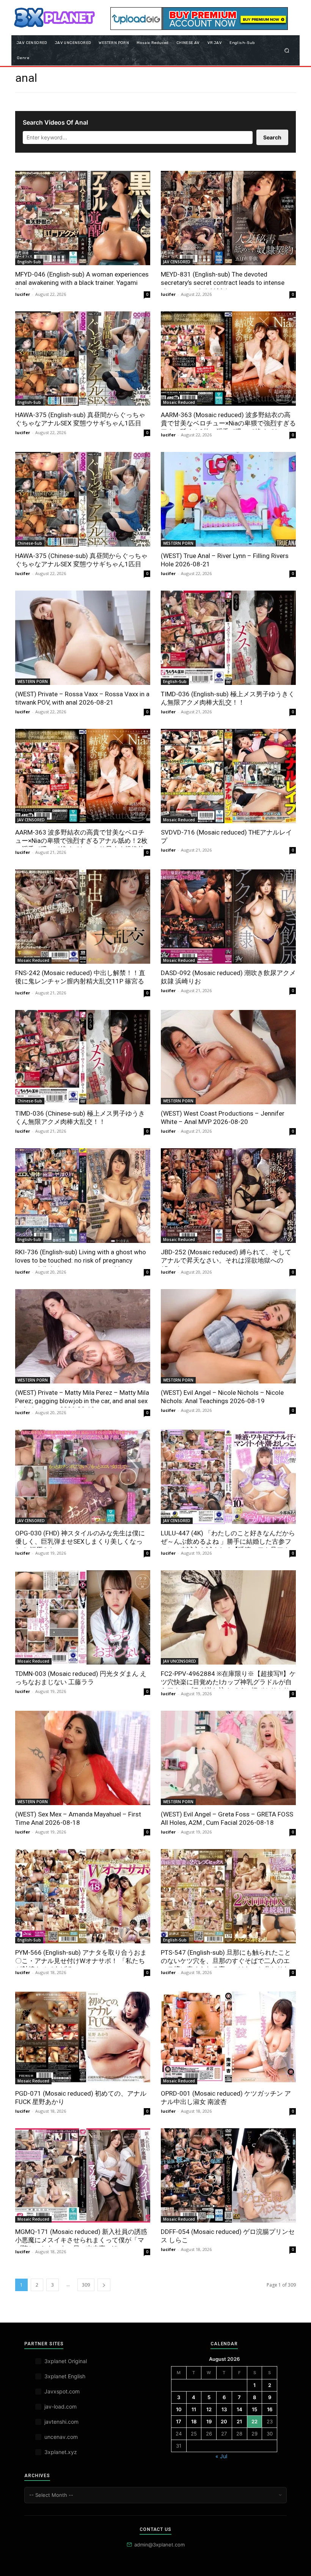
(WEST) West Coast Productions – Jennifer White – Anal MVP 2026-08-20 (223, 1118)
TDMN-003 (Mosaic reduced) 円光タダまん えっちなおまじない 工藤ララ (81, 1678)
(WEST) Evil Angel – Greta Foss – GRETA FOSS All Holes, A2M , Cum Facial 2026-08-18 (227, 1818)
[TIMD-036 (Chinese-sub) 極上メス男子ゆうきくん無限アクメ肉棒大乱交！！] (83, 1057)
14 (240, 2409)
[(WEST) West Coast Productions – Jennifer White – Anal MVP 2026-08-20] (228, 1057)
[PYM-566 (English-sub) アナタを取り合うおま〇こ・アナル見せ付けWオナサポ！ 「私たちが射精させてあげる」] (83, 1896)
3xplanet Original (66, 2361)
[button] (287, 50)
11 (194, 2409)
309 (86, 2285)
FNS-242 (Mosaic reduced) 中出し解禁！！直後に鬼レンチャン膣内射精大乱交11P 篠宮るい (80, 981)
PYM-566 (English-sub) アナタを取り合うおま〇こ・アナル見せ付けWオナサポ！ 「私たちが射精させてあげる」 (81, 1961)
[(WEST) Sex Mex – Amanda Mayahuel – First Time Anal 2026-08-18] (83, 1758)
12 (209, 2409)
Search (272, 137)
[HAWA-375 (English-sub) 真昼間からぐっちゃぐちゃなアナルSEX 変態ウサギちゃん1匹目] (83, 359)
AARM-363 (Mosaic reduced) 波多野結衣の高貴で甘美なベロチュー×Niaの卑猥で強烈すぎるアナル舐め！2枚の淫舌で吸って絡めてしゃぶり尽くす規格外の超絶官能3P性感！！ (228, 427)
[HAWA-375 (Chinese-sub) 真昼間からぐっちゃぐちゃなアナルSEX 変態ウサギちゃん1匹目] (83, 499)
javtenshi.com (61, 2422)
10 (179, 2409)
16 (270, 2409)
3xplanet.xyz (61, 2452)
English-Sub (29, 262)
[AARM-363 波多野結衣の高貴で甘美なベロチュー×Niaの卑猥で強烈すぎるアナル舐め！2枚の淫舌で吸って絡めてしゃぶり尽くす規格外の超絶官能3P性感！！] (83, 776)
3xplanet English (65, 2376)
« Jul (221, 2456)
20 (224, 2421)
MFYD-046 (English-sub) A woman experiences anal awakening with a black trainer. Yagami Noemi (82, 283)
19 (209, 2421)
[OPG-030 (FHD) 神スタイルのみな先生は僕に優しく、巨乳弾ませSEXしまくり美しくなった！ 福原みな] (83, 1477)
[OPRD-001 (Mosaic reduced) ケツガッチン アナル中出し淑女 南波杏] (228, 2037)
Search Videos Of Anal (55, 122)
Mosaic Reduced (179, 402)
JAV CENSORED (177, 262)
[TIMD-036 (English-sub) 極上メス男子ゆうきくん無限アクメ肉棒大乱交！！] (228, 638)
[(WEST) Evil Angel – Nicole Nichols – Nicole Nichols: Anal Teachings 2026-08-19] (228, 1336)
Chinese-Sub (30, 543)
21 (239, 2421)
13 (224, 2409)
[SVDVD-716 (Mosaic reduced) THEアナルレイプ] (228, 776)
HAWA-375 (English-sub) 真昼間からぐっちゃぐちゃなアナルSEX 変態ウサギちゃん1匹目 (80, 419)
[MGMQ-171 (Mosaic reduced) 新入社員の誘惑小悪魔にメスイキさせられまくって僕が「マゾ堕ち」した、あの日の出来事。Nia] (83, 2175)
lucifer (23, 294)
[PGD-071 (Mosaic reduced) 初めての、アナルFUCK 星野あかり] (83, 2037)
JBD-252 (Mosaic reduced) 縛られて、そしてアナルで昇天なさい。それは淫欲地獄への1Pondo (226, 1260)
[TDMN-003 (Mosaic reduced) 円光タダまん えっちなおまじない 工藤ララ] (83, 1617)
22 (254, 2421)
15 (254, 2409)
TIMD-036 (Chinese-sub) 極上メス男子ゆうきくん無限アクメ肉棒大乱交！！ (80, 1118)
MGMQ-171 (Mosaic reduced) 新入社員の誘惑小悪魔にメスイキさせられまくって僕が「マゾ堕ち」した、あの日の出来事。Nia (81, 2240)
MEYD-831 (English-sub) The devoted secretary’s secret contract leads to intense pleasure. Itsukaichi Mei (223, 283)
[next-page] (104, 2285)
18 (194, 2421)
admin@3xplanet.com (159, 2545)
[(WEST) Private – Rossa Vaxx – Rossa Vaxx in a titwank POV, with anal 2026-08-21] (83, 638)
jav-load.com (60, 2406)
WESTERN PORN (178, 543)
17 (179, 2421)
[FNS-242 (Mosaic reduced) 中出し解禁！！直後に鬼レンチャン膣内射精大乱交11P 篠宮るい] (83, 917)
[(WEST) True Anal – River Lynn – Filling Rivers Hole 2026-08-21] (228, 499)
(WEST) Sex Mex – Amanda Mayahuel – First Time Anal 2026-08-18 (78, 1818)
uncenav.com (61, 2437)
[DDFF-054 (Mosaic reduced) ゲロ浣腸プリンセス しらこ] (228, 2175)
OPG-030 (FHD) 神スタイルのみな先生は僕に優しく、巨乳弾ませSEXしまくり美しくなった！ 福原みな (80, 1541)
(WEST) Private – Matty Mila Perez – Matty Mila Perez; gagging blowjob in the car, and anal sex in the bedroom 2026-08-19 (82, 1401)
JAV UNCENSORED (180, 1661)
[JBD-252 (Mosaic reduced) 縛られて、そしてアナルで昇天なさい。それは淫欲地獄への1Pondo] (228, 1195)
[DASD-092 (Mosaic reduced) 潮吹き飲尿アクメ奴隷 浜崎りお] (228, 917)
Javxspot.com (62, 2391)
